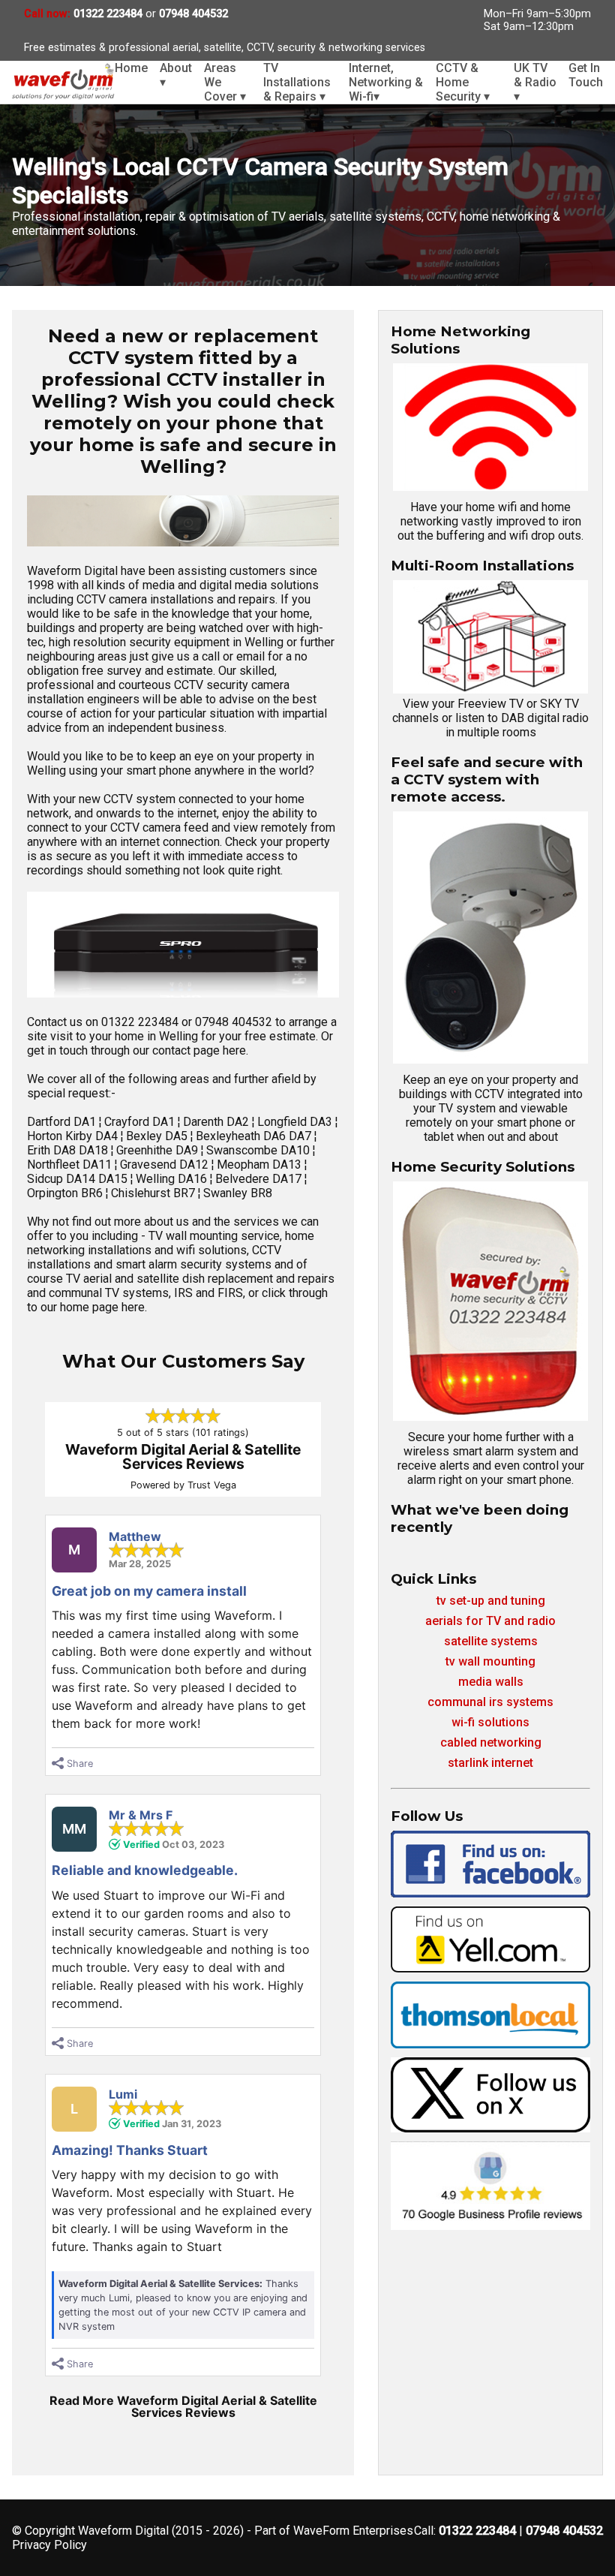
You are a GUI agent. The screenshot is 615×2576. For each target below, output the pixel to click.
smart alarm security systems (193, 1264)
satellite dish (171, 1279)
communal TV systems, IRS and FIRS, (147, 1293)
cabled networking (491, 1742)
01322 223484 (108, 14)
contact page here (199, 1050)
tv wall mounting (490, 1661)
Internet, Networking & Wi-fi (386, 82)
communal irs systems (490, 1702)
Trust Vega (212, 1485)
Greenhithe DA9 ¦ (161, 1150)
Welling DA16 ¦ (175, 1179)
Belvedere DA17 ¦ (261, 1179)
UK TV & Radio (535, 82)
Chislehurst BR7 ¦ (157, 1193)
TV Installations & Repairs (297, 82)
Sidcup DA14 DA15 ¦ (81, 1179)
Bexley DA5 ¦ (161, 1136)
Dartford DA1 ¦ (66, 1122)
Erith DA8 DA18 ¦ (72, 1150)
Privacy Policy (49, 2545)
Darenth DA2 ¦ (220, 1122)
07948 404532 (193, 14)
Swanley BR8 (238, 1193)
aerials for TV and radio (490, 1621)
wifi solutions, (213, 1250)
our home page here (93, 1307)
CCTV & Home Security (463, 82)
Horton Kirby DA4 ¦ (76, 1136)
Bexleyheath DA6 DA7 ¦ (256, 1136)
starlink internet (490, 1763)
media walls (491, 1682)
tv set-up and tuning (491, 1601)
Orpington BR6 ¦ (69, 1193)
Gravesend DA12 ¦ (168, 1165)
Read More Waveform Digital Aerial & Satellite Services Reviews (183, 2406)
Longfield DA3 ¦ (297, 1122)
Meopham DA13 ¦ (262, 1165)
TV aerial (89, 1279)
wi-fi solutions (490, 1722)
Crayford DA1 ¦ (144, 1122)
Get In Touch (586, 75)
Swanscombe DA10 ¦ (261, 1150)
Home (131, 68)
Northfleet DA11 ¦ (73, 1165)
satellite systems (491, 1641)
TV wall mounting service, (215, 1236)
